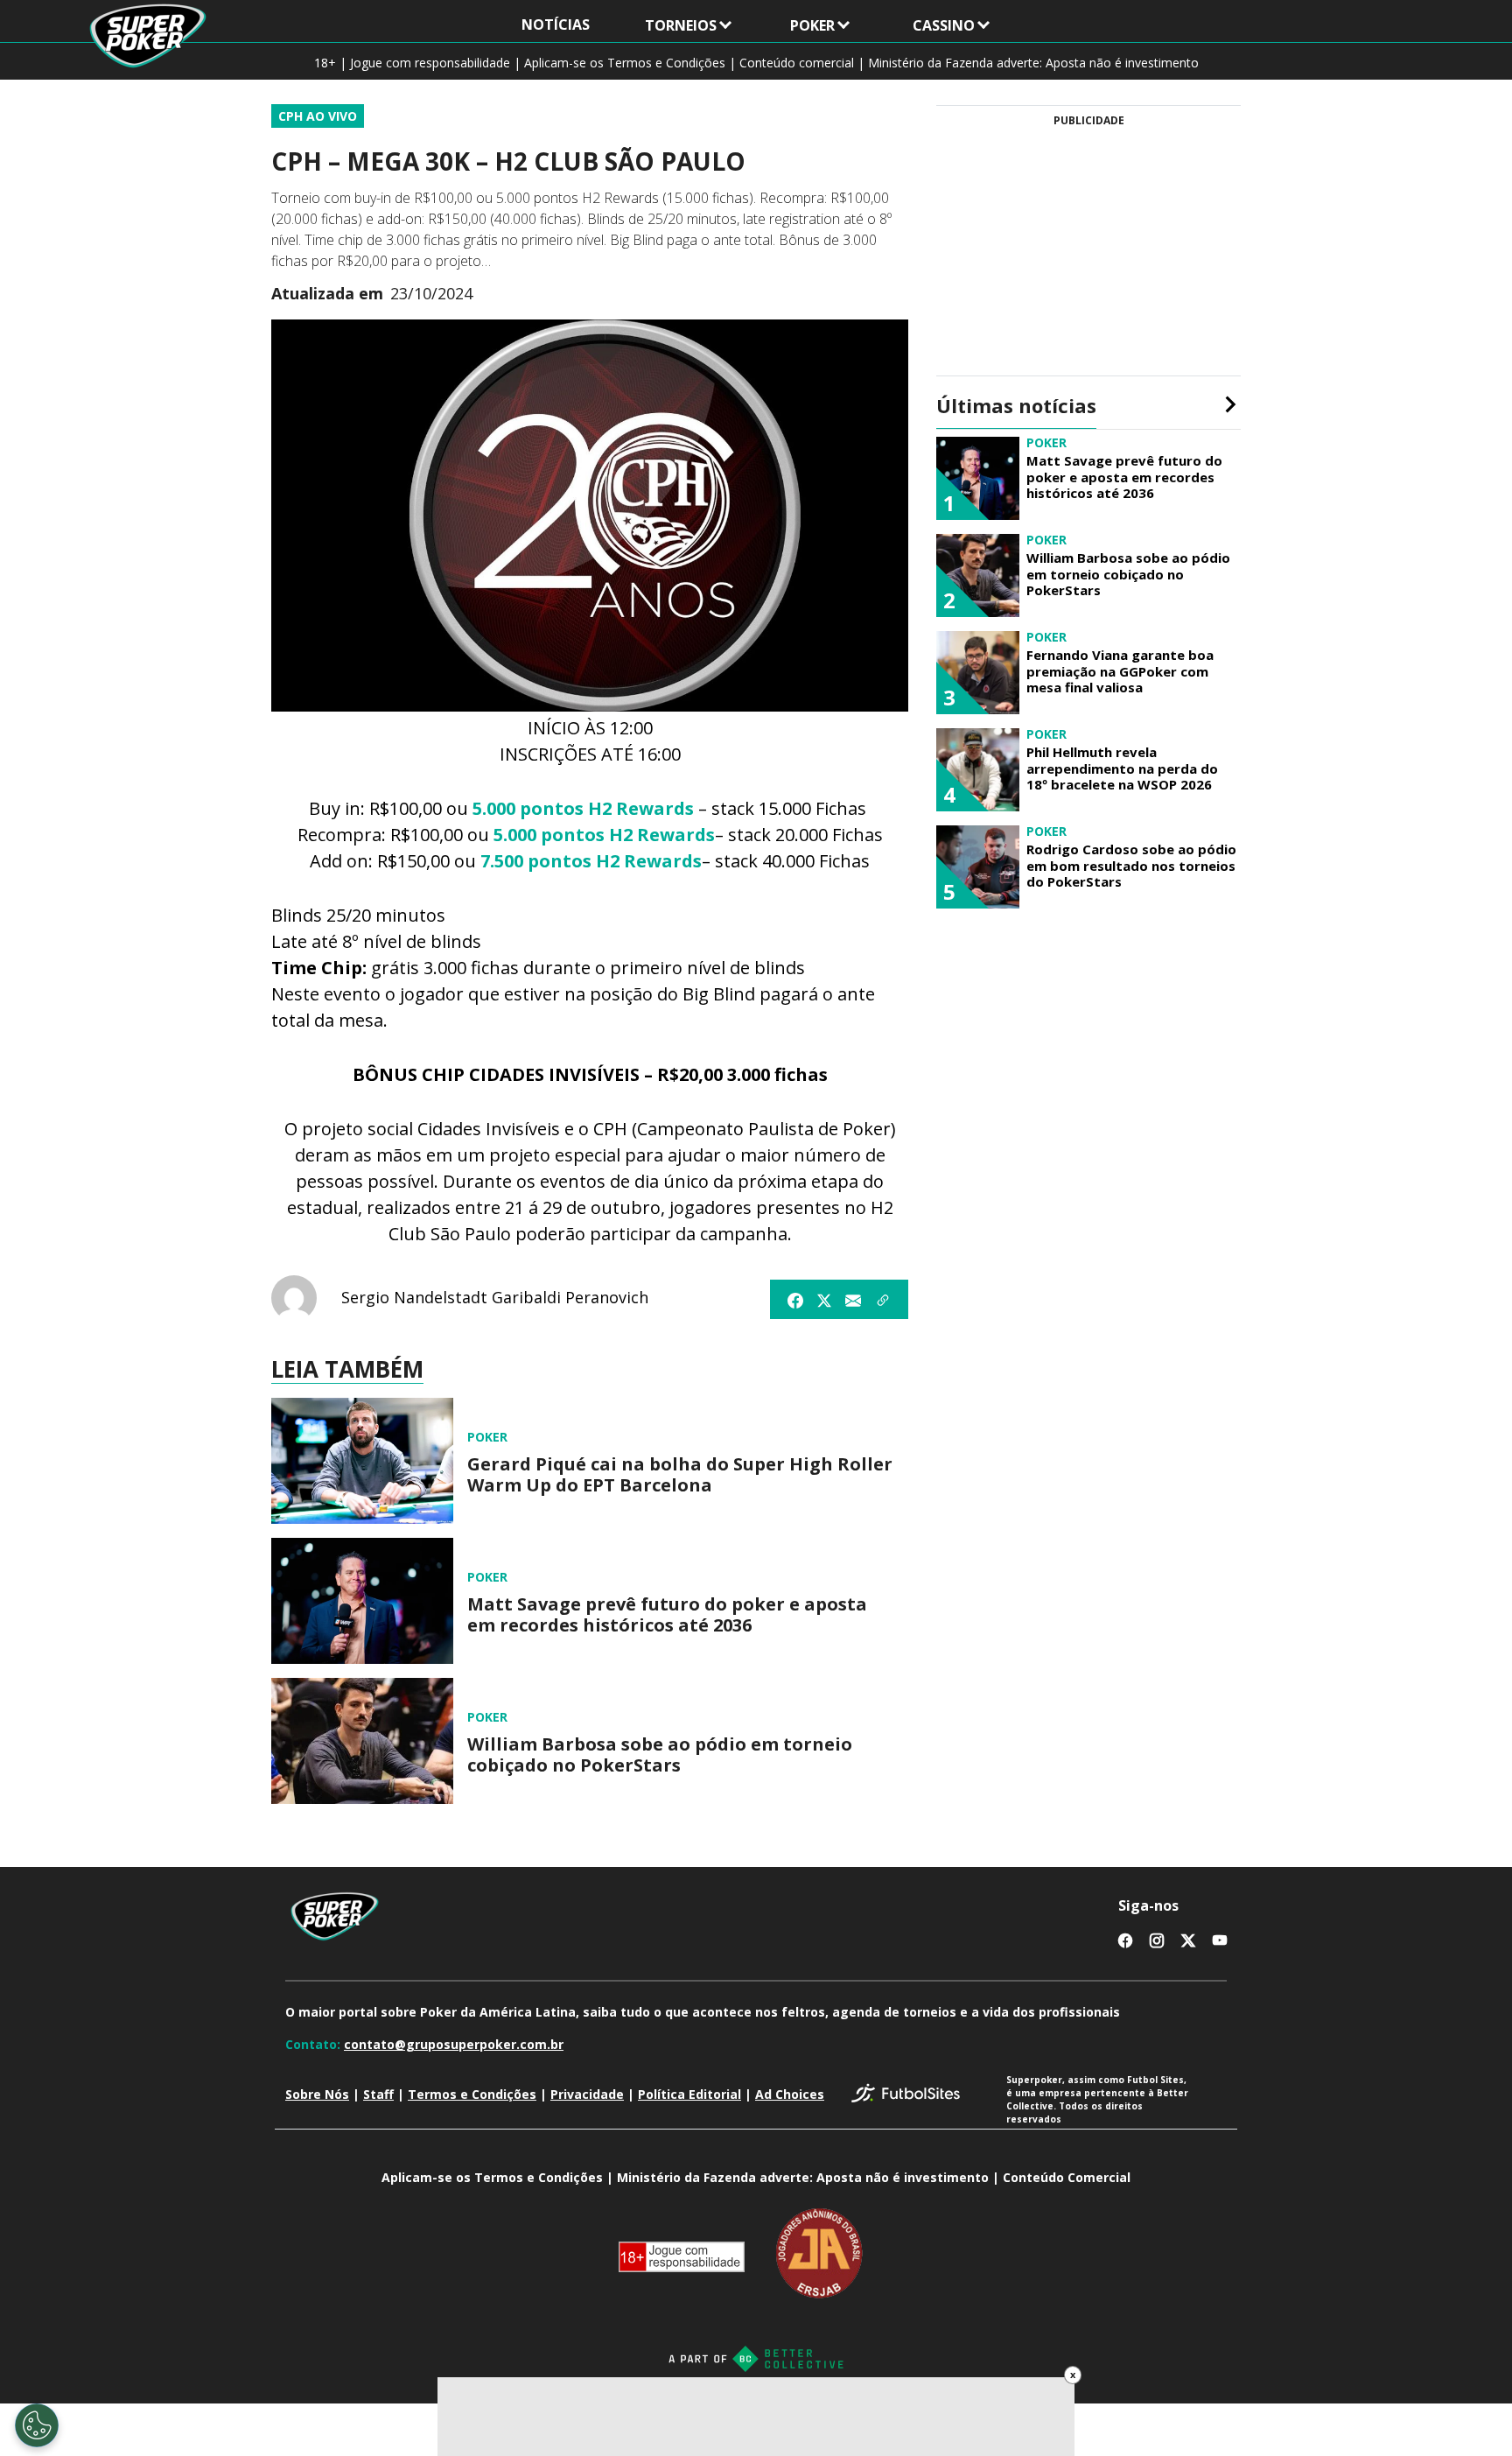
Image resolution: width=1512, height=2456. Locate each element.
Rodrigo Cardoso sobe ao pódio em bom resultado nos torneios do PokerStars (1131, 866)
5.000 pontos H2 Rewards (583, 808)
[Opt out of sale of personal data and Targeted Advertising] (37, 2425)
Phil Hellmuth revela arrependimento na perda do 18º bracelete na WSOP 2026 (1122, 768)
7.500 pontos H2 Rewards (591, 861)
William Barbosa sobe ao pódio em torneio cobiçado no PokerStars (660, 1755)
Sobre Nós (317, 2094)
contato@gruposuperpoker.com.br (454, 2044)
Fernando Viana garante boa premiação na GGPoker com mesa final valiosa (1120, 671)
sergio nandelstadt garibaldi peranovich (495, 1297)
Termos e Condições (472, 2094)
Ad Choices (790, 2094)
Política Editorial (689, 2094)
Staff (378, 2094)
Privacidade (587, 2094)
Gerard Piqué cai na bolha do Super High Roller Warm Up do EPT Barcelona (680, 1475)
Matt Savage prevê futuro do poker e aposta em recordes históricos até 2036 (667, 1615)
